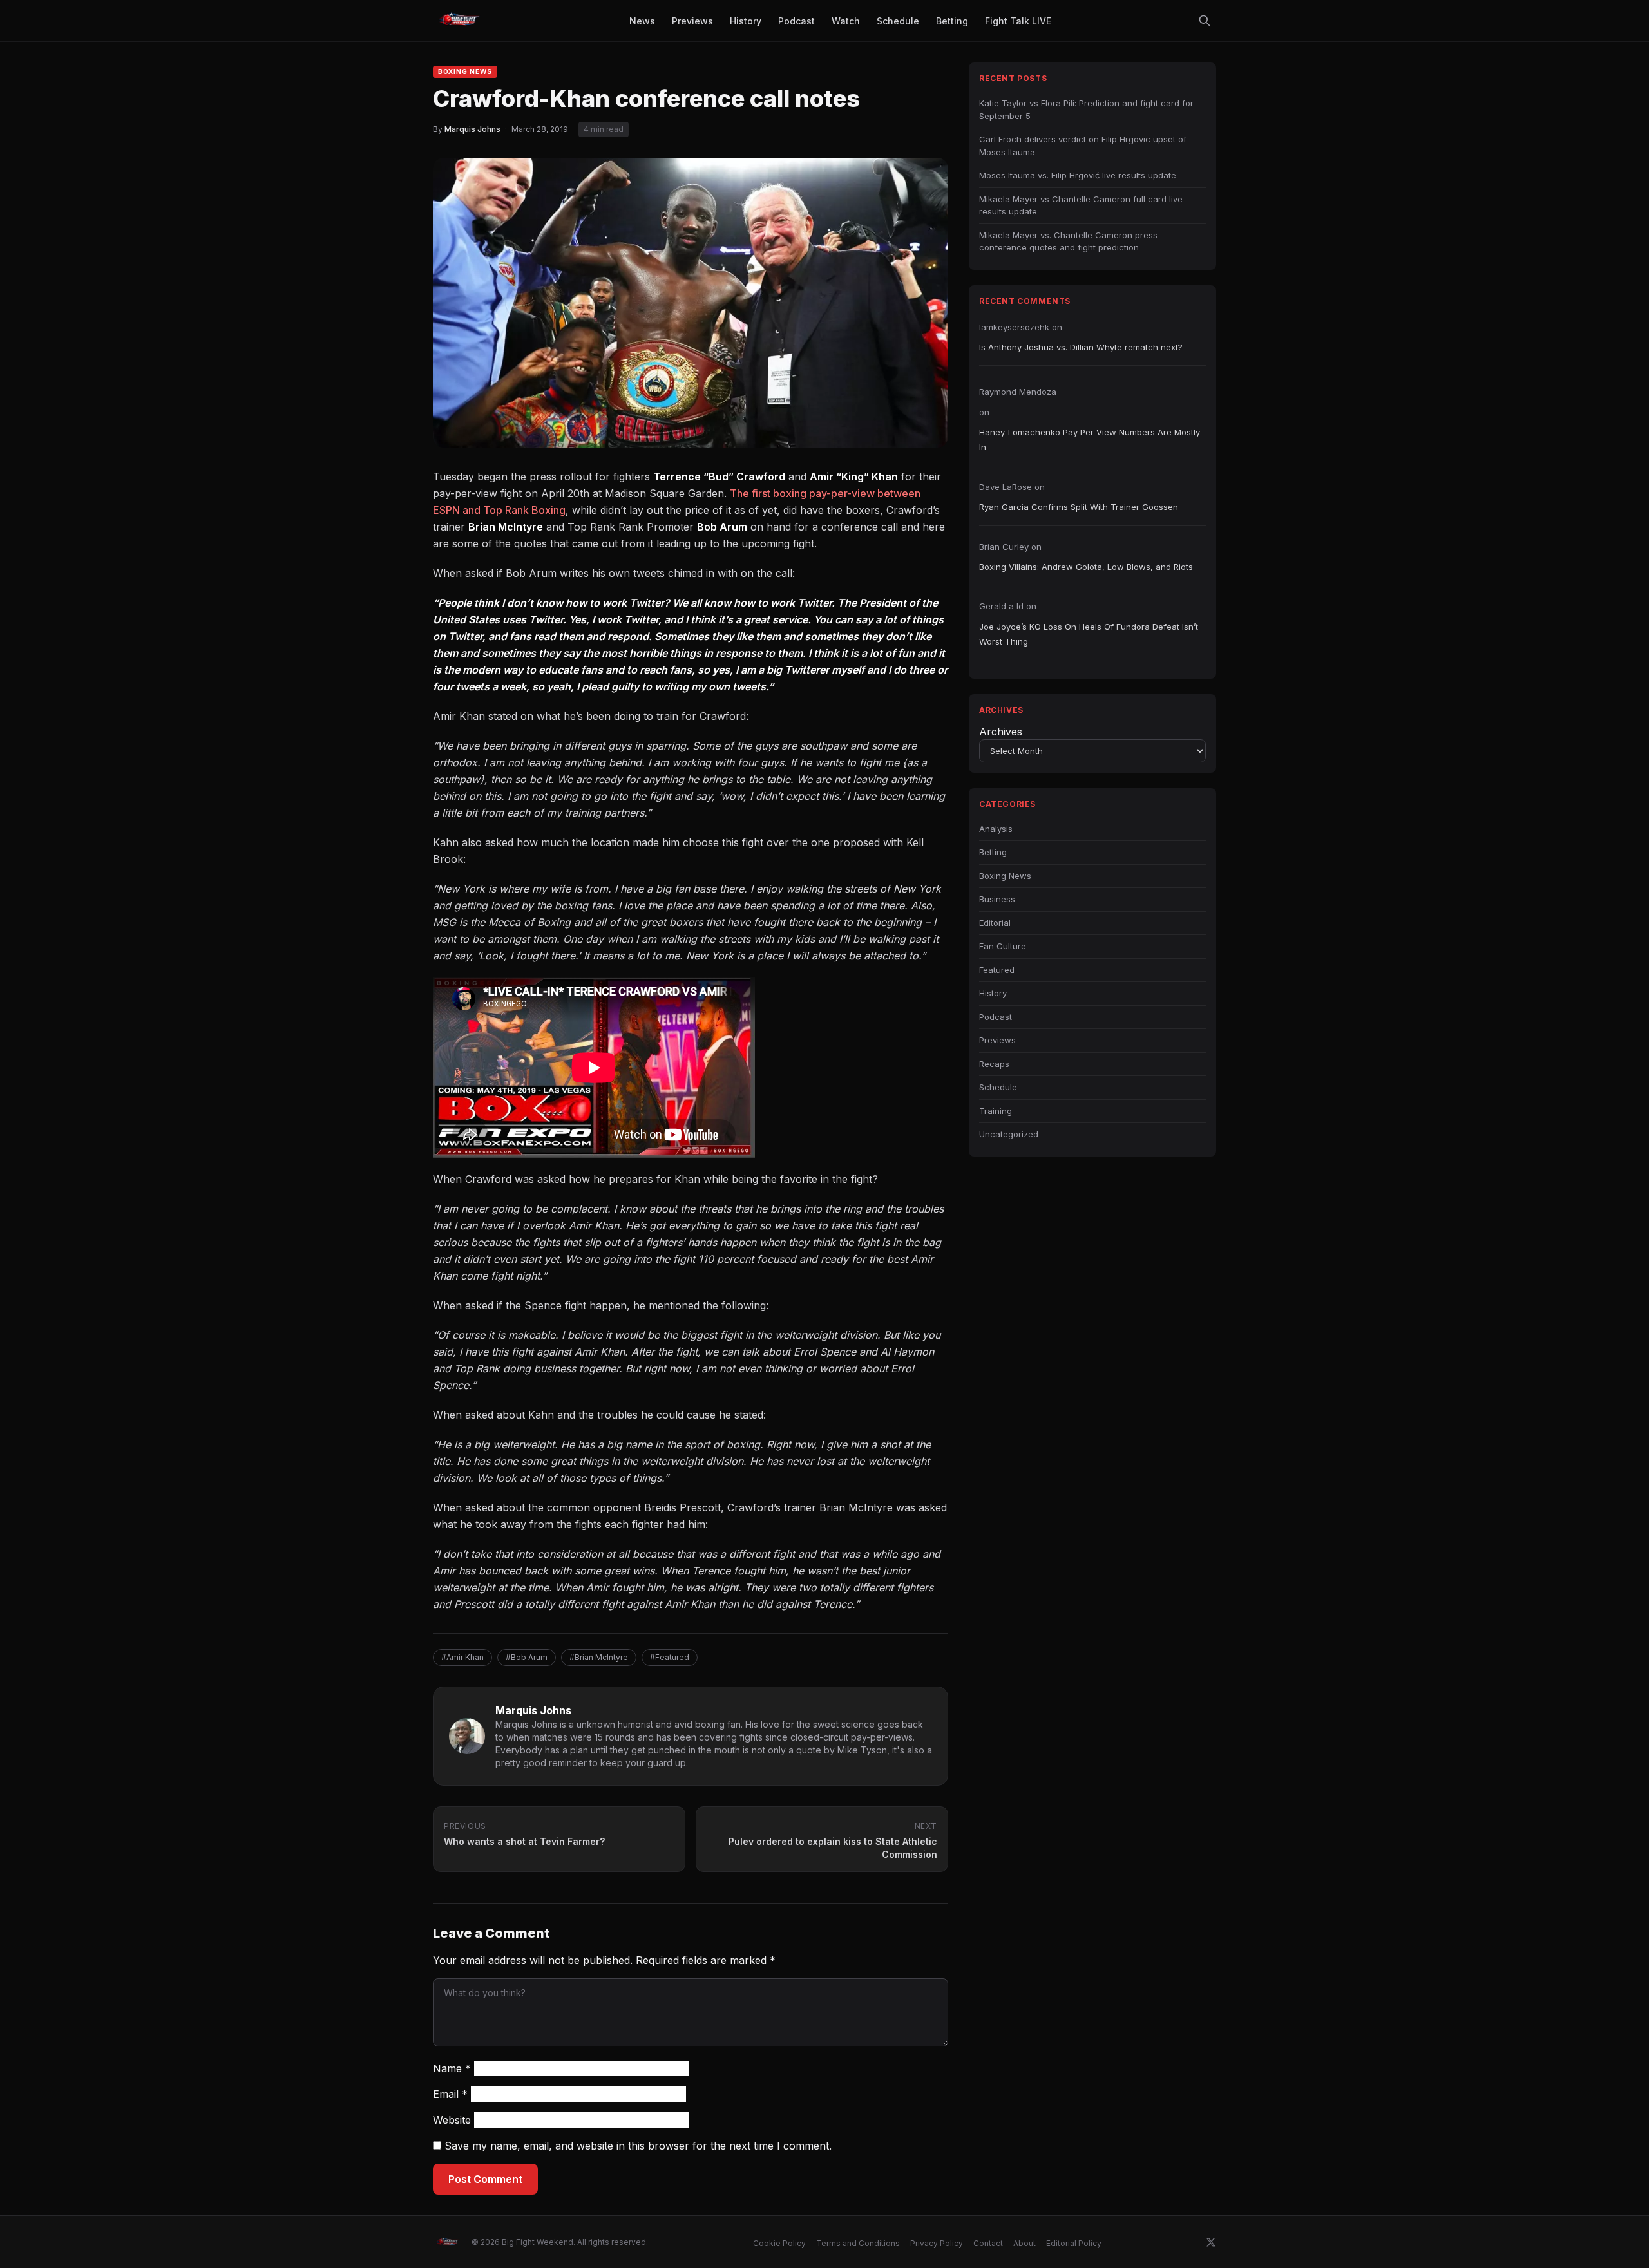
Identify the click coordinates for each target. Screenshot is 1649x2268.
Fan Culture (1003, 946)
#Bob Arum (527, 1657)
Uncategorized (1009, 1134)
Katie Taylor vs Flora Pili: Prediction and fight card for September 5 (1086, 109)
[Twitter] (1211, 2242)
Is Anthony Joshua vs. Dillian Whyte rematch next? (1081, 347)
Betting (993, 852)
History (993, 993)
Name (452, 2068)
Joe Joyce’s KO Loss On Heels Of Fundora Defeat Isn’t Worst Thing (1089, 634)
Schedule (998, 1087)
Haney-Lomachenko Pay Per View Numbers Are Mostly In (1090, 439)
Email (450, 2094)
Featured (997, 970)
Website (452, 2120)
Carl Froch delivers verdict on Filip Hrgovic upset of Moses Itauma (1083, 146)
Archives (1001, 732)
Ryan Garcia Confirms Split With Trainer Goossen (1079, 507)
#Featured (670, 1657)
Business (997, 899)
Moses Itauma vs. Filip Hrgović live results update (1078, 175)
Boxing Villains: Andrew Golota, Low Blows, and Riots (1086, 567)
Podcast (996, 1017)
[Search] (1205, 21)
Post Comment (485, 2179)
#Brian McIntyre (599, 1657)
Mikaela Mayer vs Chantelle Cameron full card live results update (1081, 205)
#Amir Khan (462, 1657)
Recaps (994, 1064)
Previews (997, 1040)
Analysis (996, 829)
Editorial (995, 923)
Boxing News (465, 71)
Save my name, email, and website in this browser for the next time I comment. (638, 2146)
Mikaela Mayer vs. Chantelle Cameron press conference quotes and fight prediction (1068, 241)
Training (996, 1111)
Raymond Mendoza (1018, 392)
